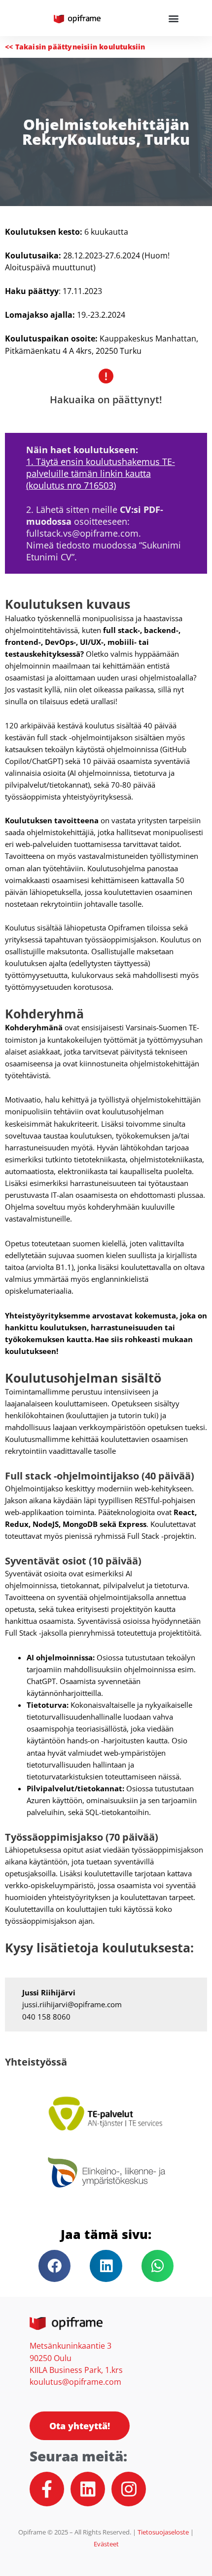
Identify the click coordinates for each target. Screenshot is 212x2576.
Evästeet (106, 2544)
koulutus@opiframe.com (75, 2382)
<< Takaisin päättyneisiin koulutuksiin (75, 47)
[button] (173, 18)
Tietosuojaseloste (164, 2532)
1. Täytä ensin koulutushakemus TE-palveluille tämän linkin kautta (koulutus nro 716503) (101, 473)
